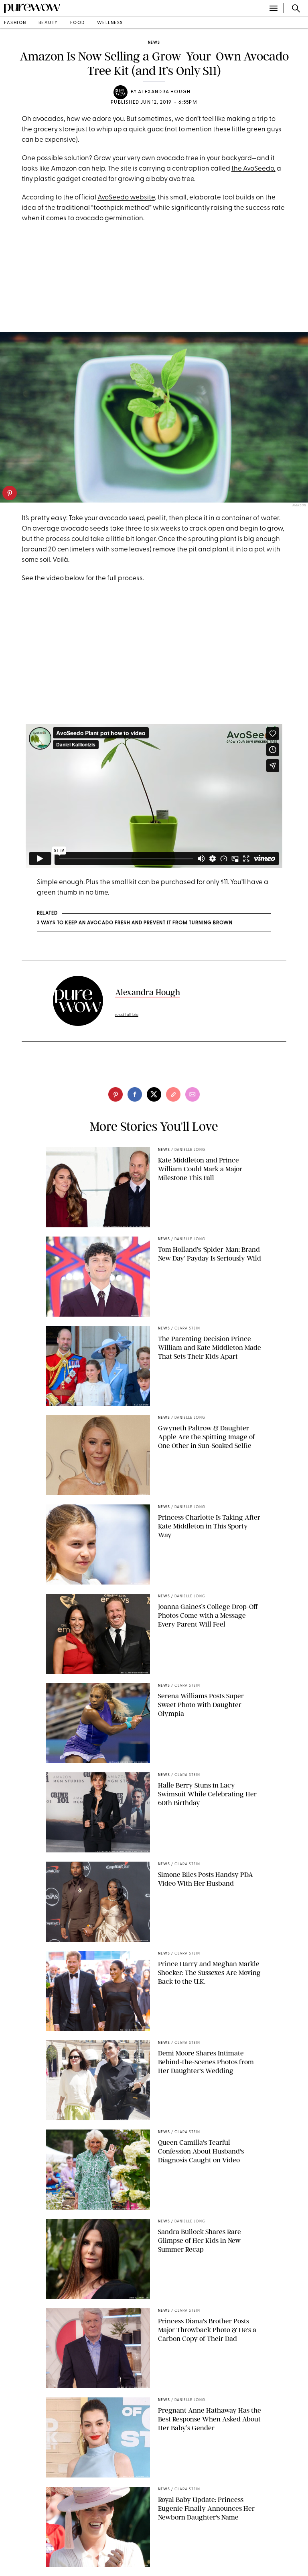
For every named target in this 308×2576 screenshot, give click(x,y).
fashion (15, 23)
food (78, 23)
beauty (48, 23)
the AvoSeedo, (253, 169)
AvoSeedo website (126, 198)
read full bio (127, 1015)
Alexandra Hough (164, 92)
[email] (192, 1094)
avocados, (49, 119)
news (154, 43)
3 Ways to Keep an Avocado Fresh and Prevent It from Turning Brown (135, 923)
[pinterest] (10, 493)
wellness (110, 23)
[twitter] (154, 1094)
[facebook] (135, 1094)
